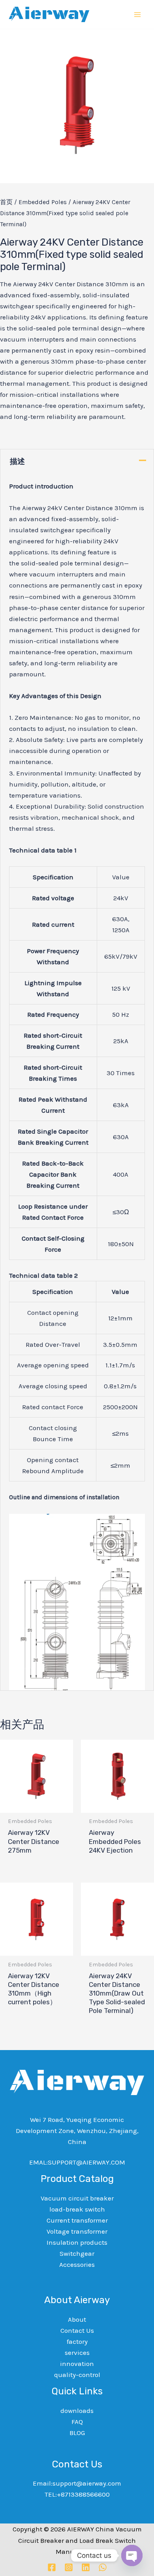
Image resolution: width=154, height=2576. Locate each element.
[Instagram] (69, 2567)
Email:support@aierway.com (77, 2483)
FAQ (77, 2422)
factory (77, 2341)
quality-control (77, 2375)
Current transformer (77, 2220)
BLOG (77, 2433)
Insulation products (77, 2242)
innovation (77, 2364)
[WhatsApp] (103, 2567)
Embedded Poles (43, 202)
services (77, 2353)
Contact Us (77, 2330)
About (77, 2319)
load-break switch (77, 2209)
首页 (6, 202)
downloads (77, 2411)
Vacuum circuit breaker (77, 2198)
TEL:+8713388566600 (77, 2494)
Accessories (77, 2264)
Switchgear (77, 2253)
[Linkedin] (86, 2567)
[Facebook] (52, 2567)
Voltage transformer (77, 2231)
